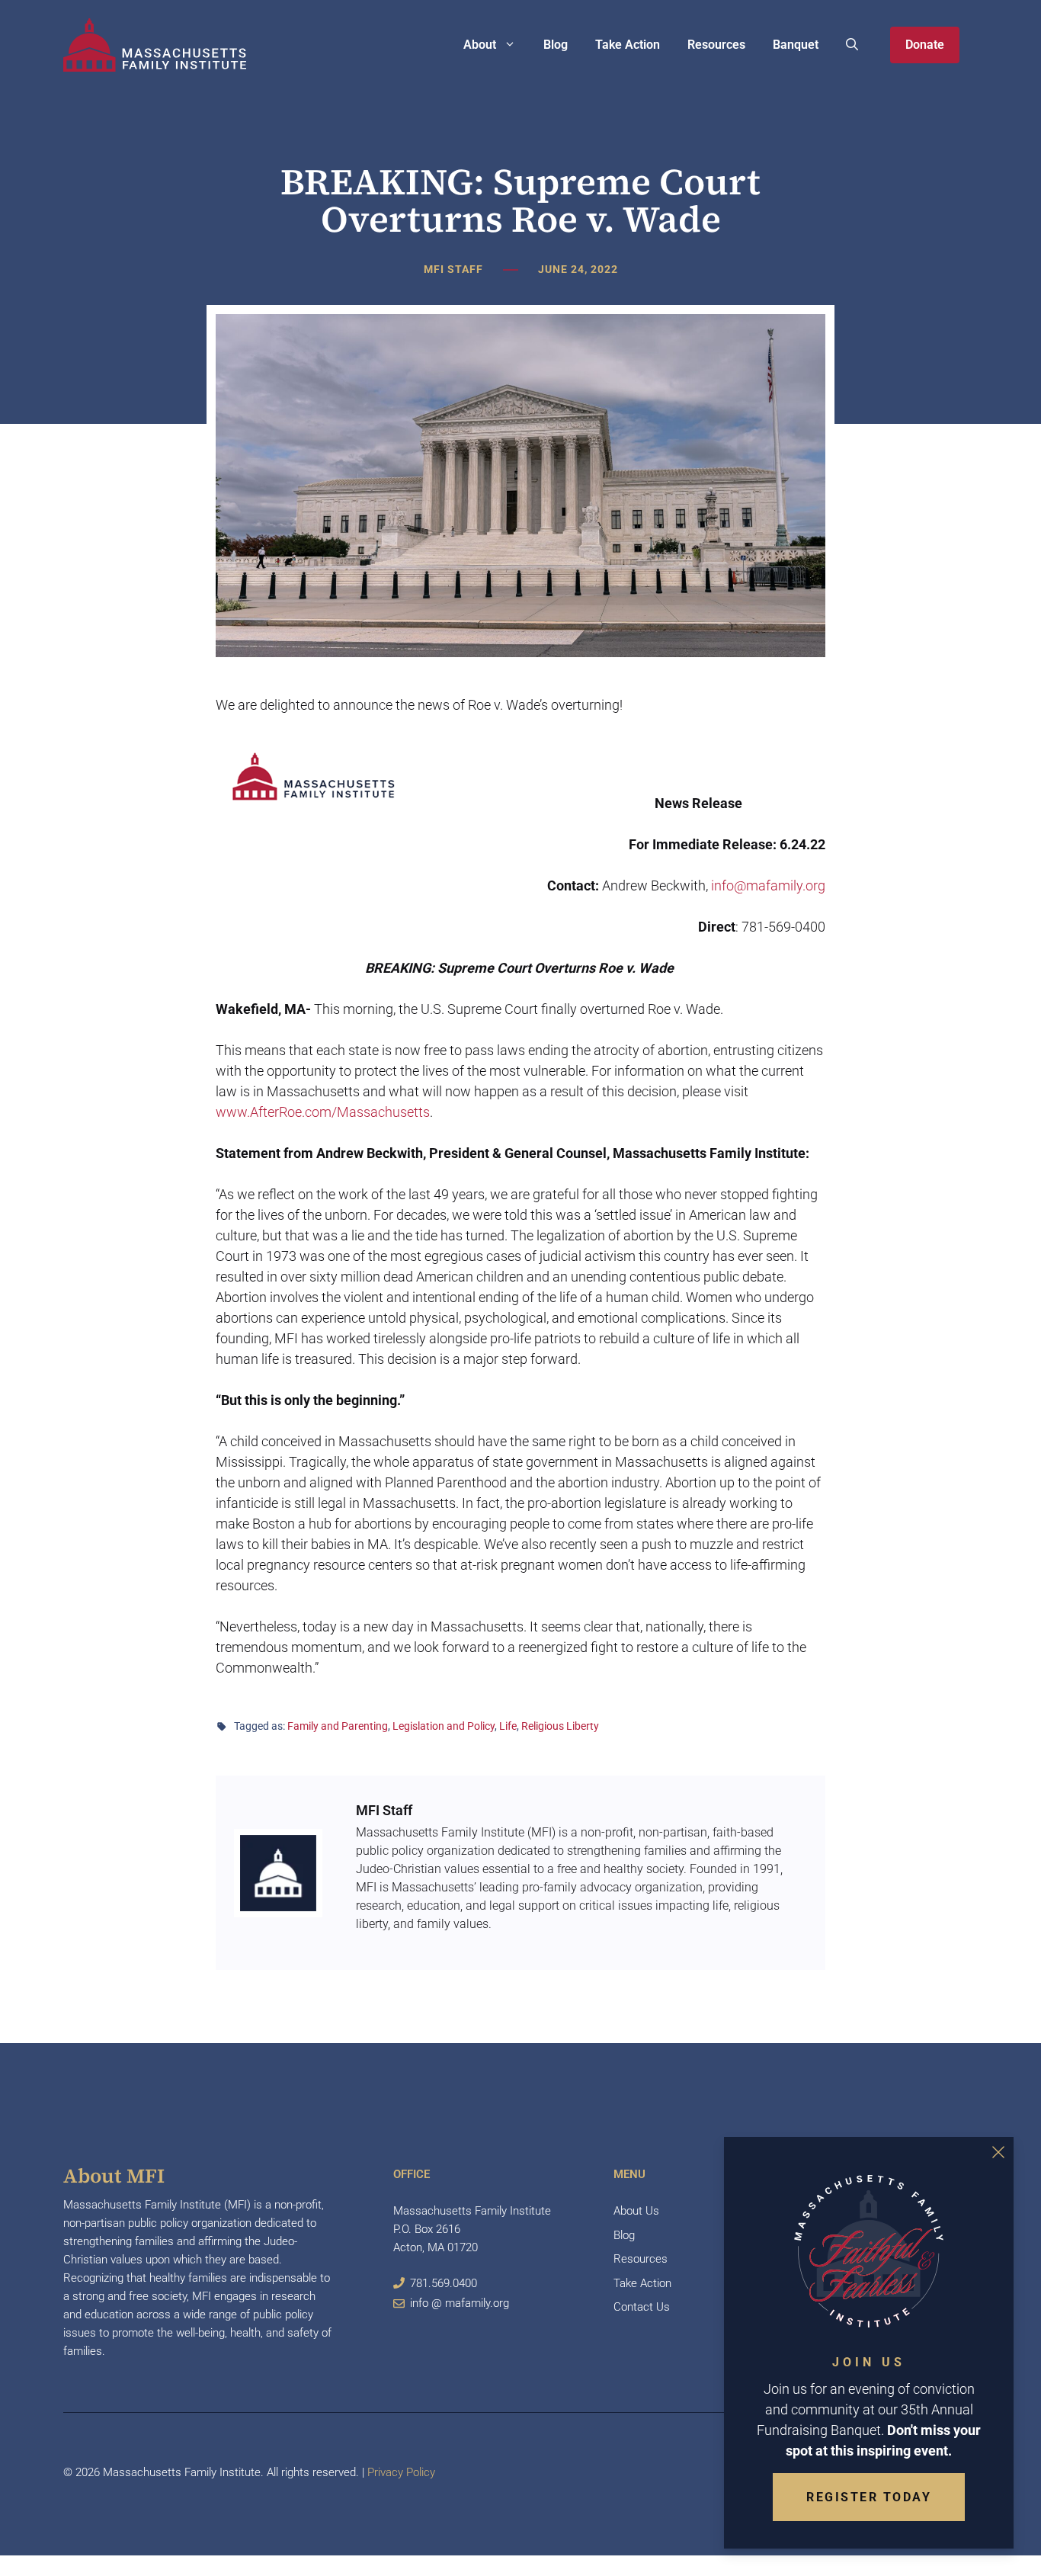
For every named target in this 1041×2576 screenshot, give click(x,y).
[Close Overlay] (998, 2152)
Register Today (869, 2497)
